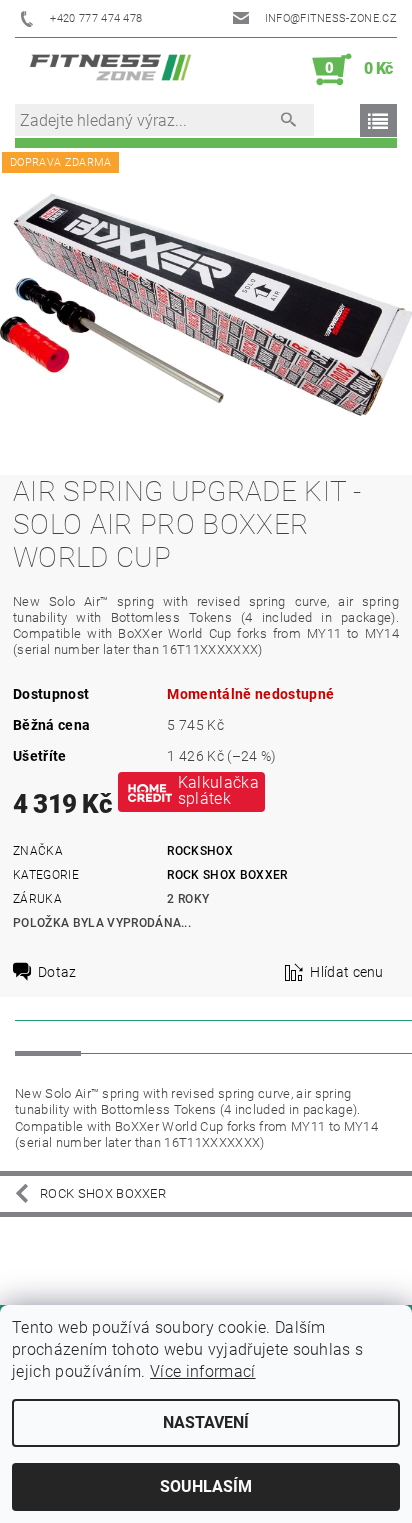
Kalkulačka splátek (218, 790)
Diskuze (126, 1036)
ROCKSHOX (200, 851)
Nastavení (206, 1422)
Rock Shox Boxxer (227, 875)
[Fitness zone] (110, 70)
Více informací (202, 1371)
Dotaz (57, 972)
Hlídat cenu (347, 972)
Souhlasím (206, 1486)
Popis (48, 1036)
